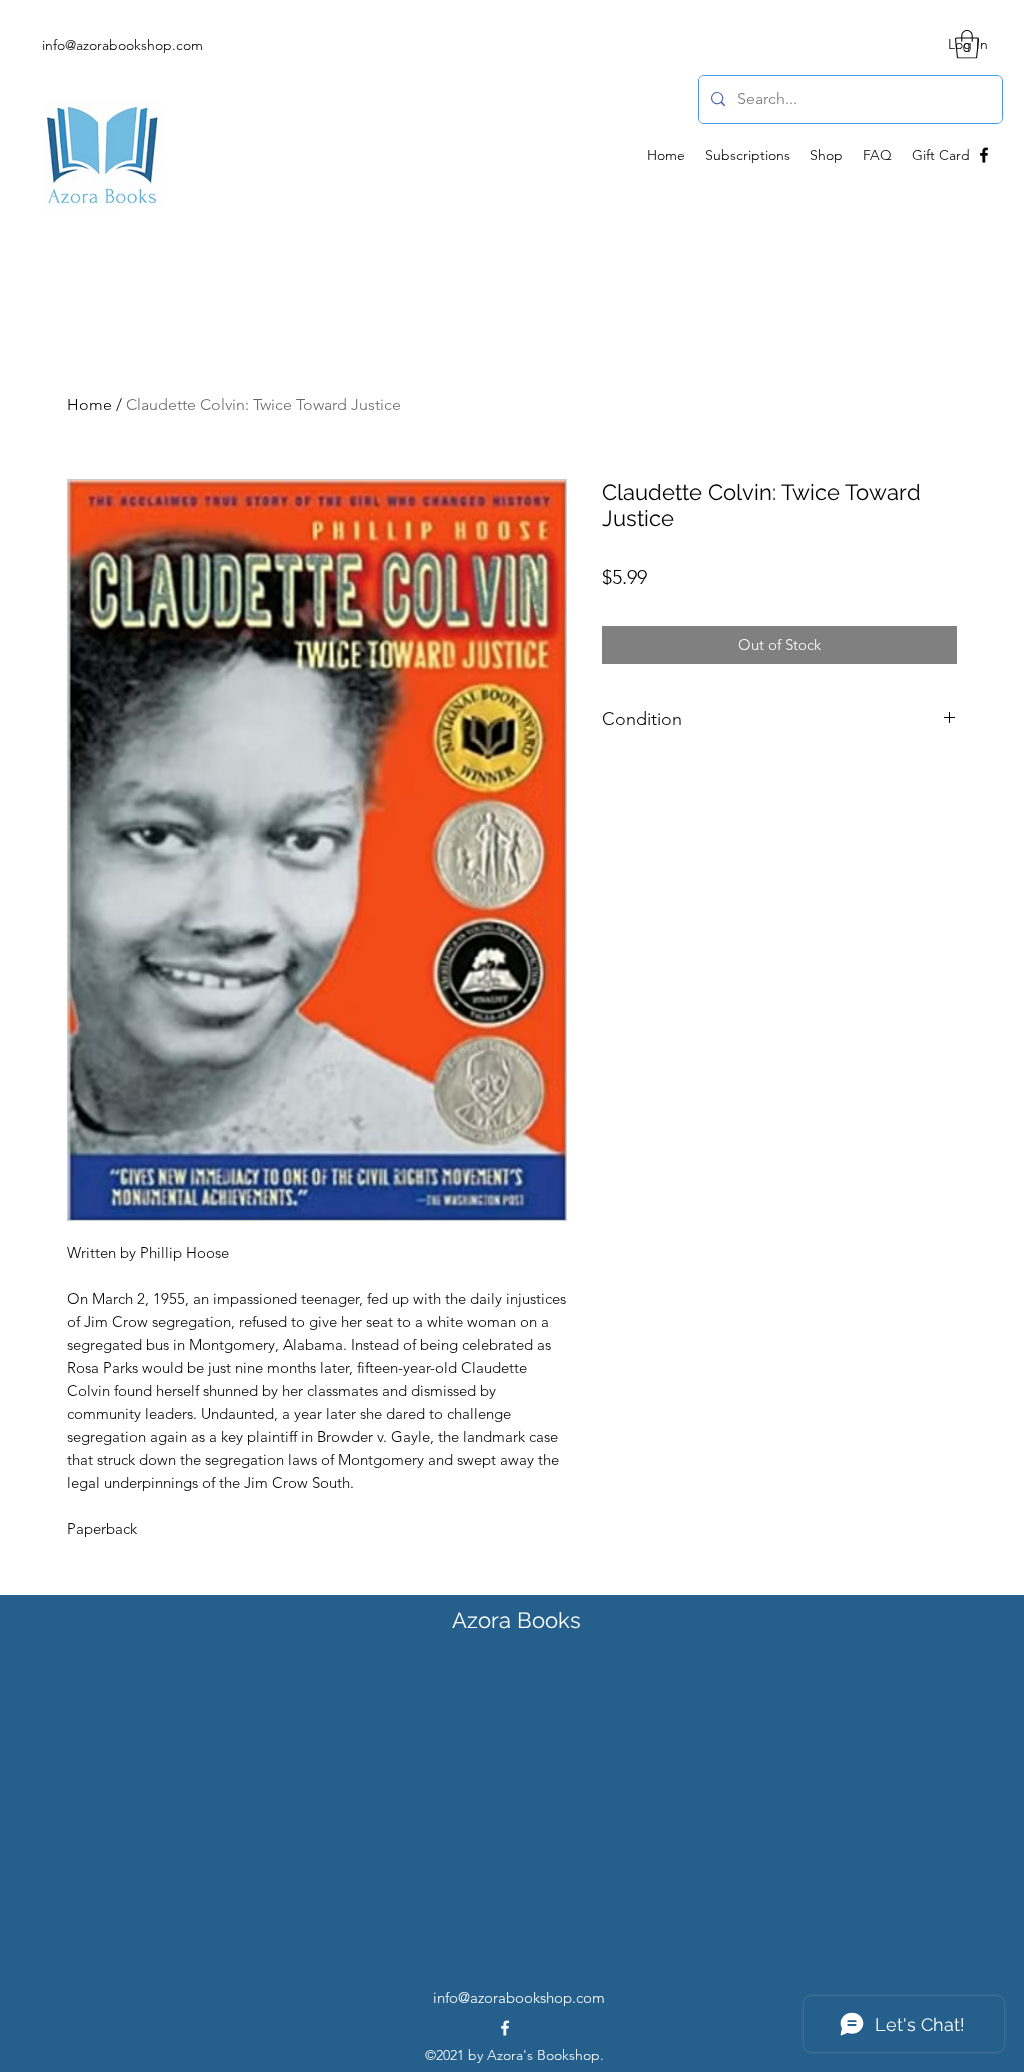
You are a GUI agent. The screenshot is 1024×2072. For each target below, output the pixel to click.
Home (89, 404)
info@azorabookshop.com (122, 45)
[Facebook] (984, 155)
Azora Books (516, 1620)
